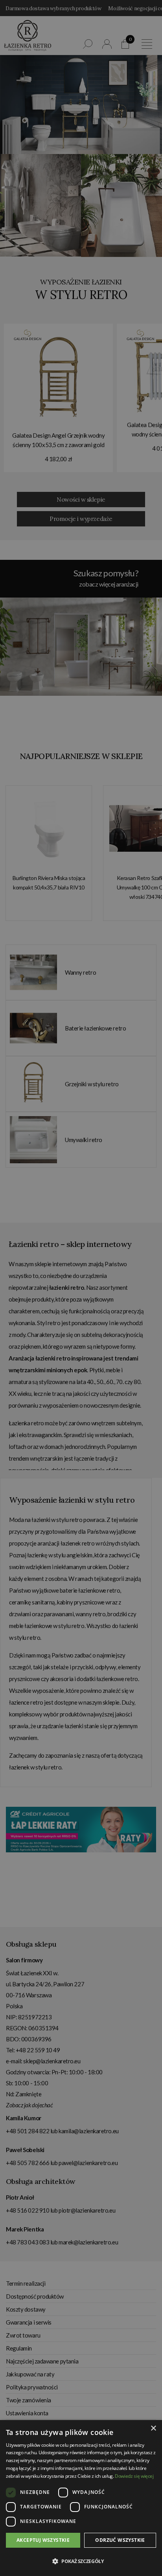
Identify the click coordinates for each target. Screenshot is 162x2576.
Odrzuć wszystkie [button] (120, 2540)
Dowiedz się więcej (134, 2476)
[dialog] (81, 1288)
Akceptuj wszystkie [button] (43, 2540)
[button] (81, 2561)
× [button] (153, 2428)
